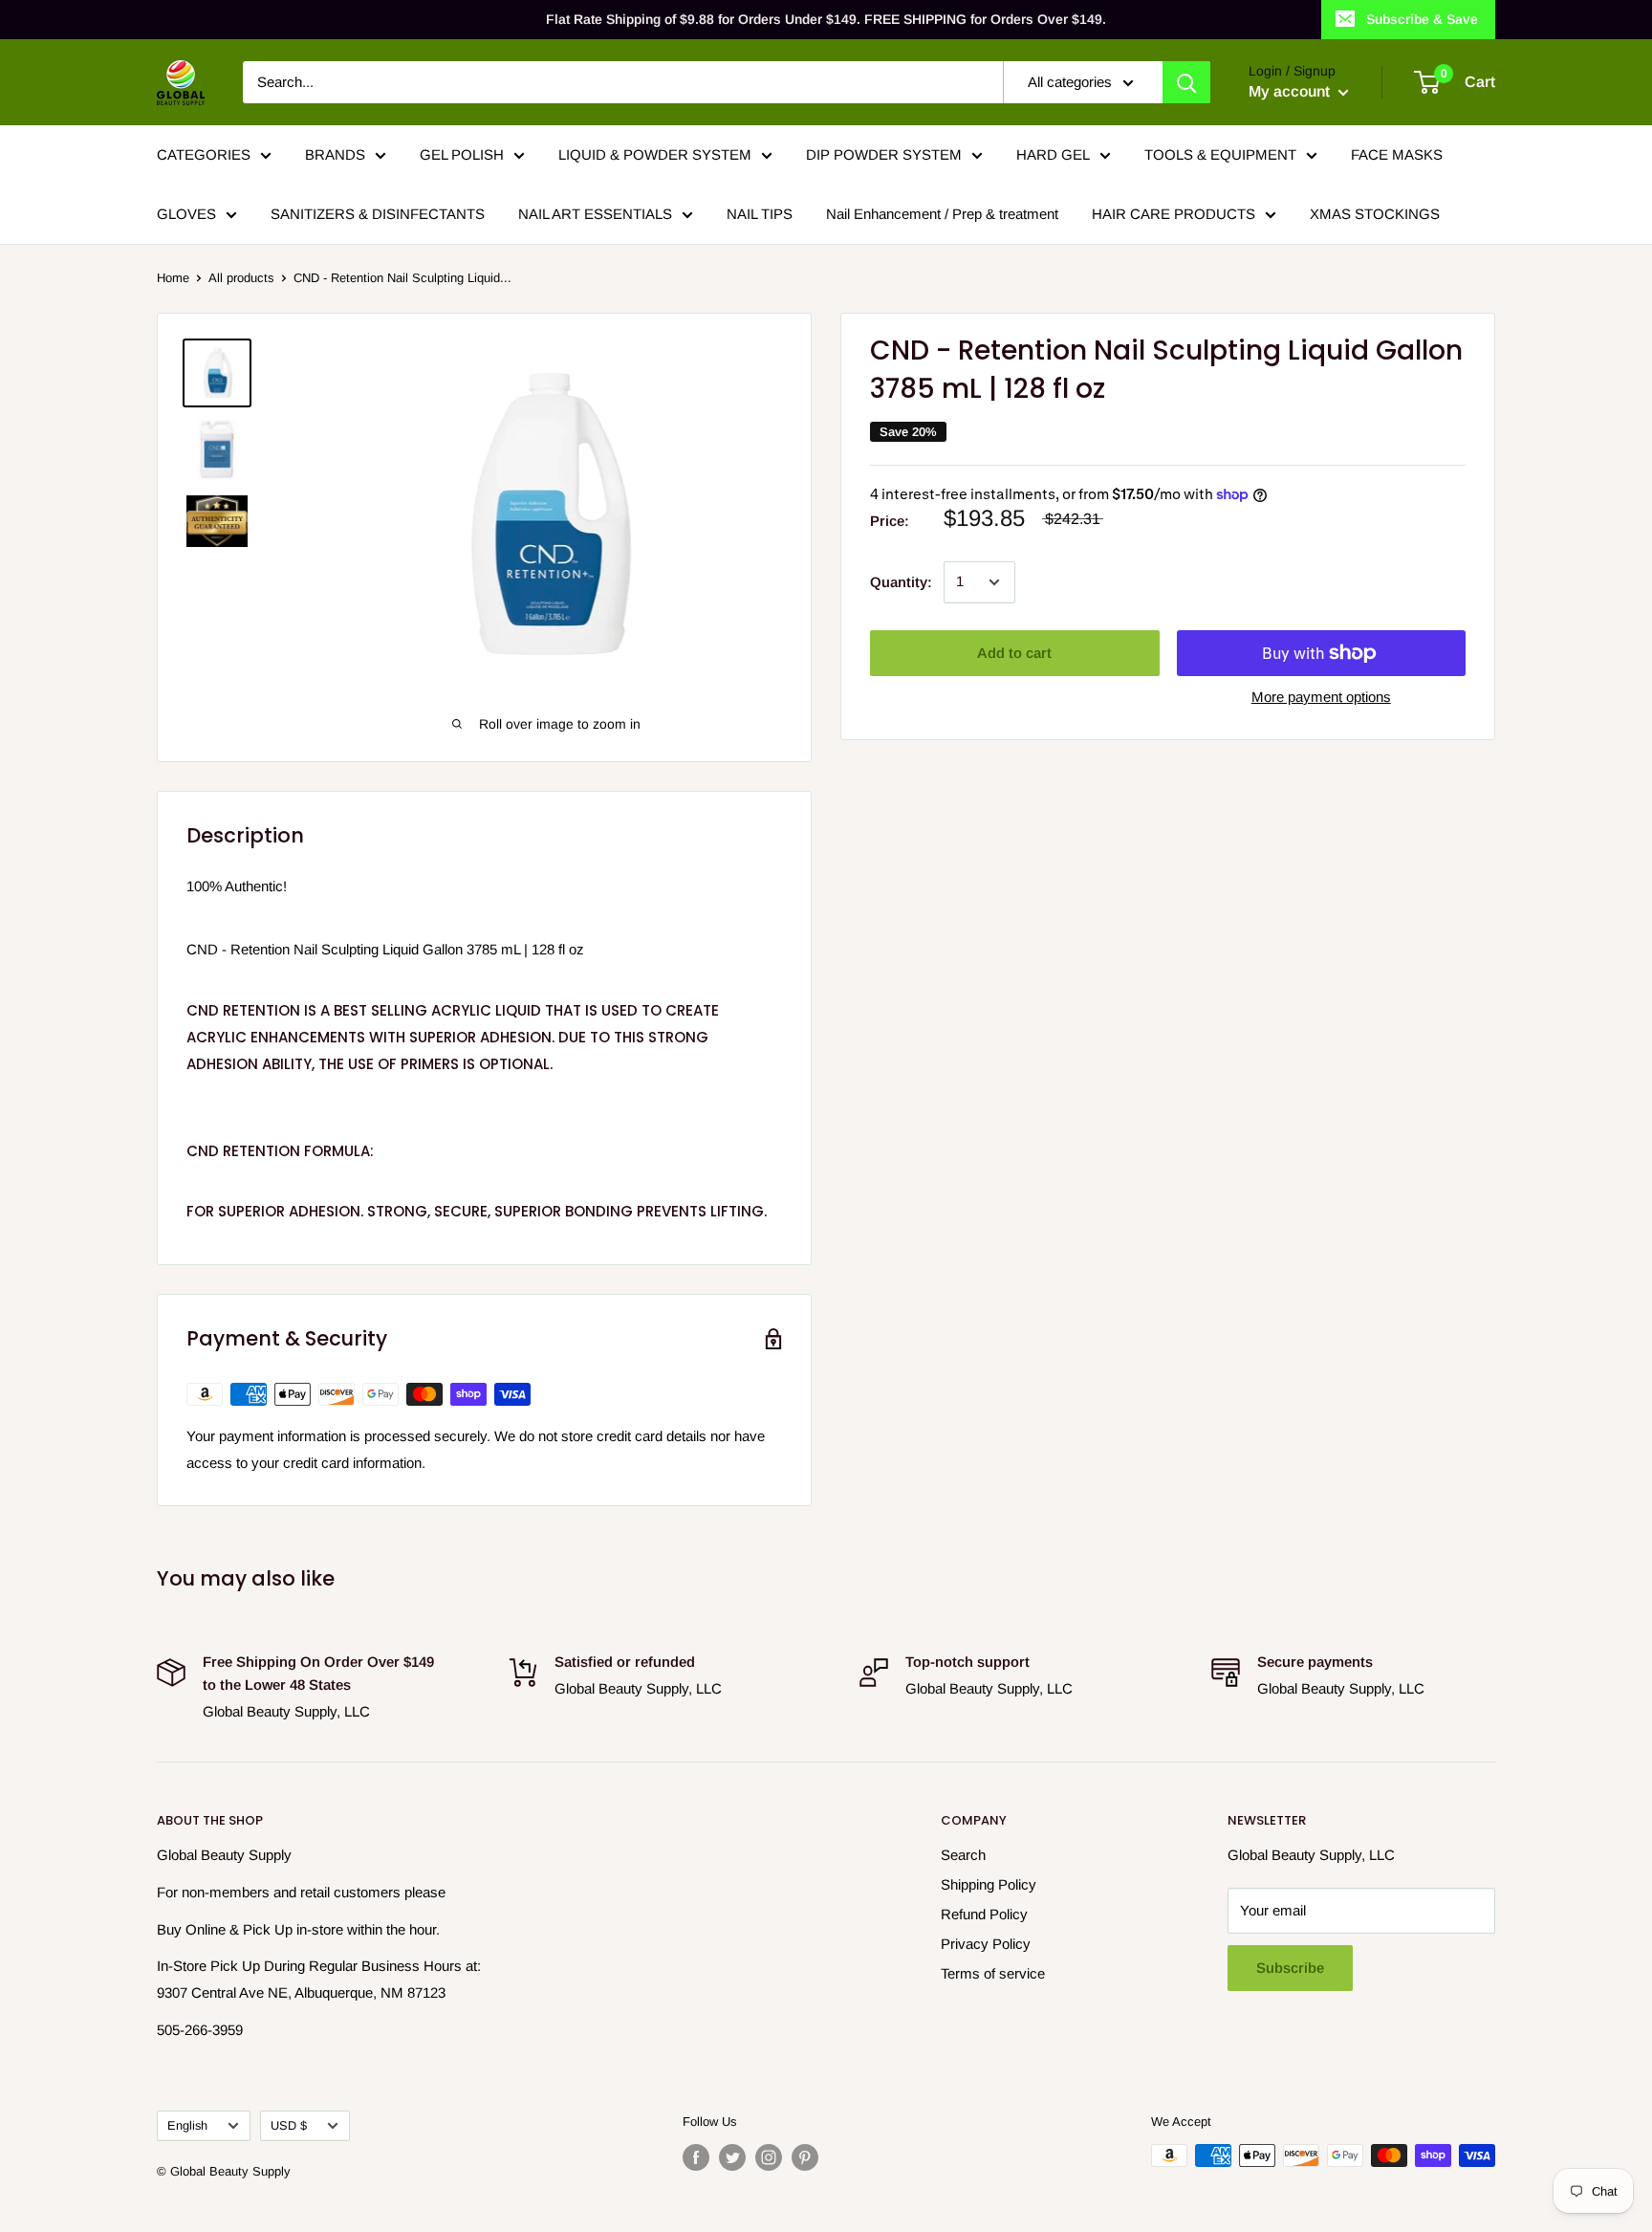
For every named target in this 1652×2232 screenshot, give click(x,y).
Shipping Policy (989, 1884)
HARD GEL (1053, 154)
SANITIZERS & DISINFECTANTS (378, 214)
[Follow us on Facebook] (696, 2157)
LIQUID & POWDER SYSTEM (655, 154)
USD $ (289, 2125)
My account (1291, 91)
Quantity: (901, 582)
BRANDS (335, 154)
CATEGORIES (204, 154)
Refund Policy (984, 1914)
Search (963, 1855)
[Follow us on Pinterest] (805, 2157)
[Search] (1186, 82)
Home (173, 278)
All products (241, 278)
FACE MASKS (1397, 154)
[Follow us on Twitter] (732, 2157)
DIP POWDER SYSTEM (884, 154)
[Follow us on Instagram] (769, 2157)
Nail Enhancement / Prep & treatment (942, 214)
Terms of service (993, 1973)
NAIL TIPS (760, 214)
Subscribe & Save (1422, 19)
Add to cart (1014, 653)
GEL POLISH (462, 154)
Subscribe (1290, 1968)
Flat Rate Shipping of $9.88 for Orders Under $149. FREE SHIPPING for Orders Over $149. (826, 19)
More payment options (1321, 697)
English (187, 2125)
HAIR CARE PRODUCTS (1174, 214)
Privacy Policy (986, 1944)
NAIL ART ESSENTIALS (595, 214)
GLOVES (186, 214)
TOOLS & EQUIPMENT (1220, 154)
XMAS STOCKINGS (1375, 214)
